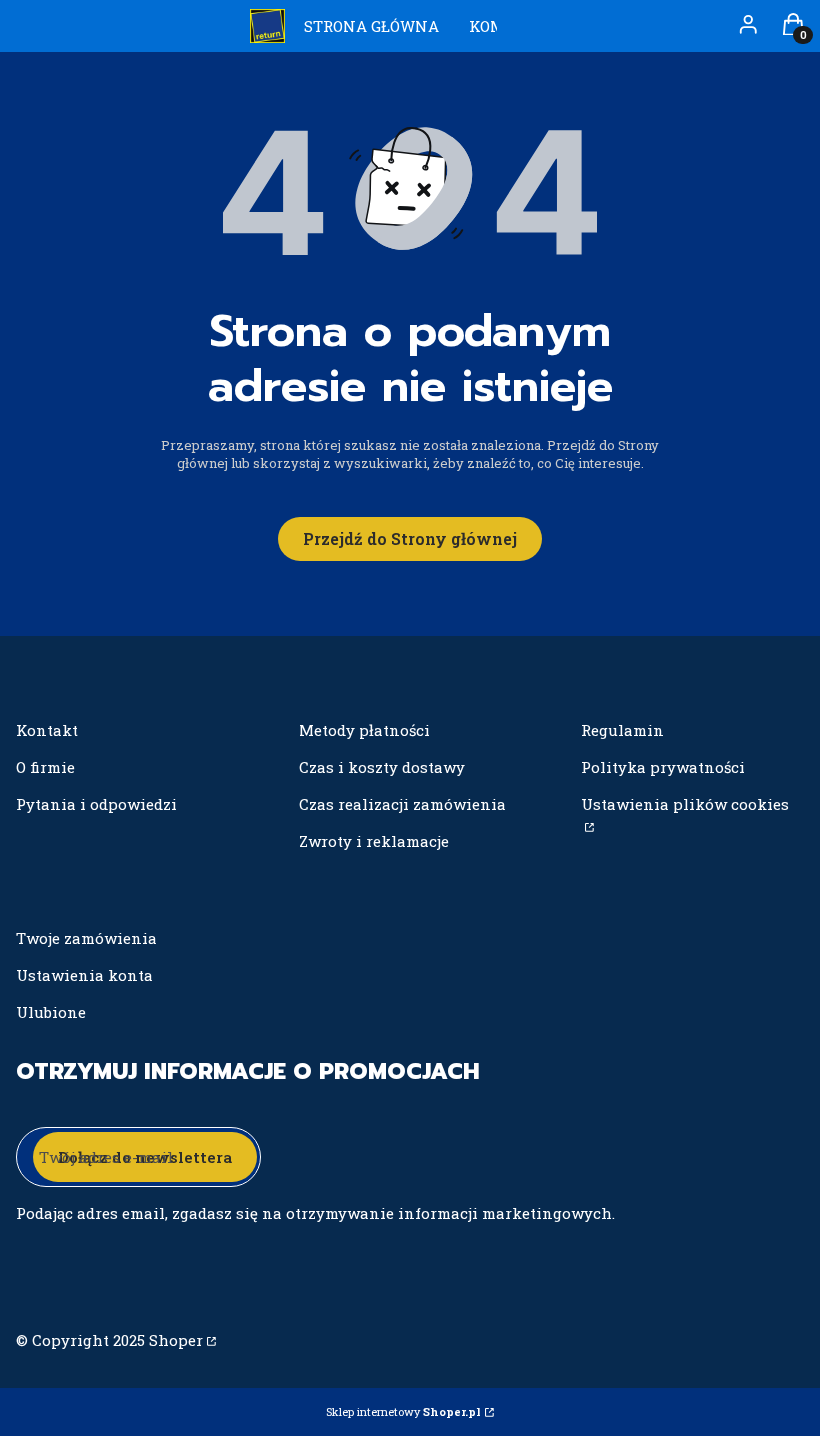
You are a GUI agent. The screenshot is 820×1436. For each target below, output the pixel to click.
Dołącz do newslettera (145, 1157)
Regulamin (622, 730)
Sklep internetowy (403, 1411)
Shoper (176, 1340)
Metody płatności (364, 730)
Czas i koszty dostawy (382, 767)
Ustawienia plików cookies (685, 804)
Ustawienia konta (84, 975)
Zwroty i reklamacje (374, 841)
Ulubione (51, 1012)
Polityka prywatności (663, 767)
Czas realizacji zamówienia (402, 804)
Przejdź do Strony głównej (410, 538)
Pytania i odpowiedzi (96, 804)
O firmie (45, 767)
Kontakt (47, 730)
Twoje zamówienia (86, 938)
